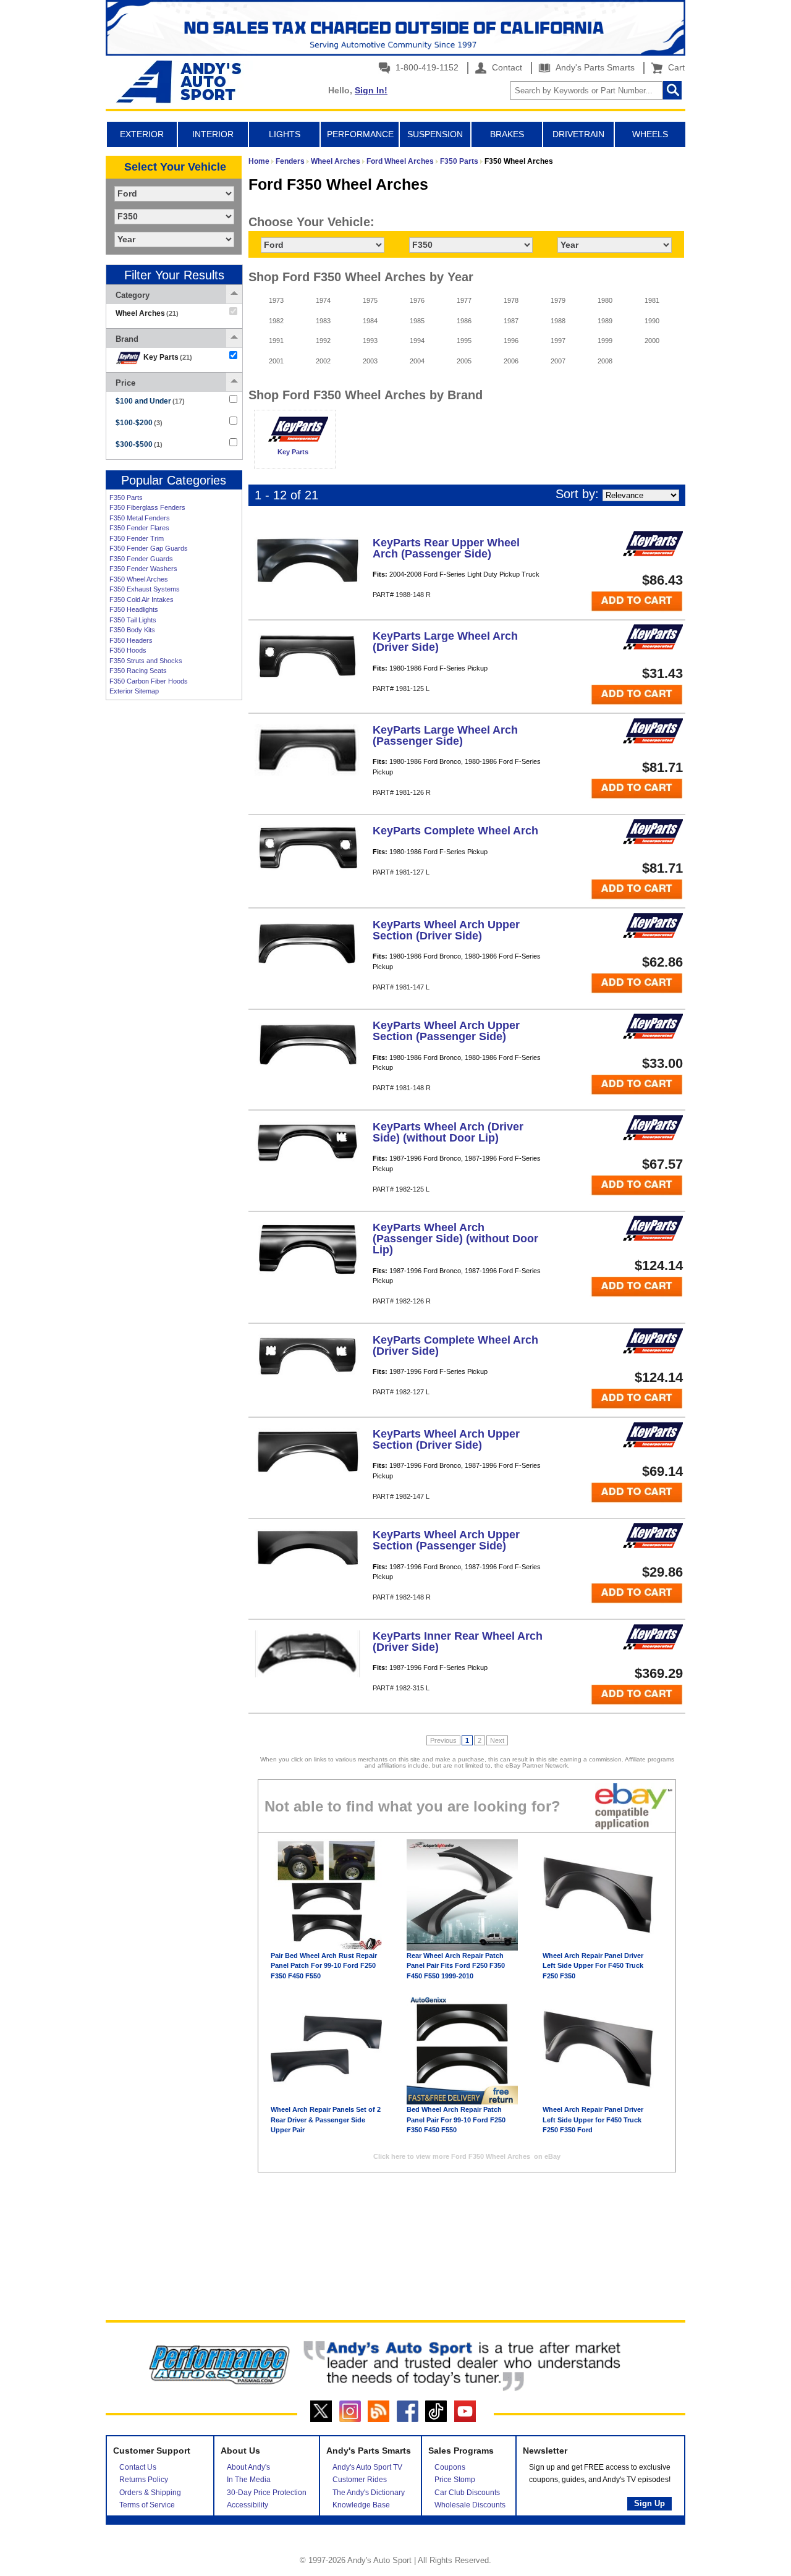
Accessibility (247, 2505)
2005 (464, 361)
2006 (511, 361)
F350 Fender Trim (137, 538)
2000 (652, 341)
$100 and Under (150, 401)
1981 (652, 300)
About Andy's (248, 2467)
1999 (605, 341)
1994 (417, 341)
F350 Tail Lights (133, 620)
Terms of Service (147, 2505)
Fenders (290, 161)
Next (497, 1740)
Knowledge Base (361, 2505)
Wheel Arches (336, 161)
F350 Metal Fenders (140, 518)
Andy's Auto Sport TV (367, 2467)
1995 (464, 341)
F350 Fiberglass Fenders (147, 507)
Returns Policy (144, 2480)
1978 (511, 300)
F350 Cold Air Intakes (142, 600)
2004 (417, 361)
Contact (506, 67)
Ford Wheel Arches (400, 161)
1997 (558, 341)
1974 (323, 300)
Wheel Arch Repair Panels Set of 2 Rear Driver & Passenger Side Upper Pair (326, 2120)
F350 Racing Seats (138, 671)
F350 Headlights (134, 609)
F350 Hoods (128, 650)
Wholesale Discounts (470, 2505)
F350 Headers (131, 640)
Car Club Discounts (467, 2493)
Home (259, 161)
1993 (370, 341)
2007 (558, 361)
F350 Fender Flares (139, 528)
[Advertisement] (174, 896)
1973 (276, 300)
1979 (558, 300)
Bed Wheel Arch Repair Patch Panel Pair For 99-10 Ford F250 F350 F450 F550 (456, 2120)
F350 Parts (126, 498)
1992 (323, 341)
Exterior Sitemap (134, 691)
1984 (370, 321)
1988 (558, 321)
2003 (370, 361)
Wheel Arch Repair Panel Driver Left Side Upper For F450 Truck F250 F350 (593, 1966)
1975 (370, 300)
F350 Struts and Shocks (146, 661)
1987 (511, 321)
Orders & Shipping (150, 2493)
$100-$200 (139, 423)
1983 (323, 321)
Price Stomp (455, 2480)
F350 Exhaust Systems (145, 589)
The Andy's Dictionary (369, 2493)
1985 (417, 321)
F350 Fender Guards (141, 559)
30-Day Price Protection (267, 2493)
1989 (605, 321)
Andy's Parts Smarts (594, 67)
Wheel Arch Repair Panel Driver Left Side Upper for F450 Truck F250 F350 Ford (593, 2120)
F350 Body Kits (132, 630)
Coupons (450, 2467)
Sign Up (649, 2503)
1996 (511, 341)
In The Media (249, 2480)
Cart (674, 67)
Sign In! (371, 90)
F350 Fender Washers (143, 569)
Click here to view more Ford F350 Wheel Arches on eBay (467, 2156)
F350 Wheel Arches (139, 579)
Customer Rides (360, 2480)
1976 (417, 300)
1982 (276, 321)
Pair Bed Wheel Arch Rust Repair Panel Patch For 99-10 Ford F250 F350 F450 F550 (324, 1966)
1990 (652, 321)
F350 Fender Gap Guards (149, 548)
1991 (276, 341)
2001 (276, 361)
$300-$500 (139, 444)
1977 (464, 300)
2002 (323, 361)
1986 (464, 321)
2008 (605, 361)
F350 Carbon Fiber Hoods (149, 681)
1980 (605, 300)
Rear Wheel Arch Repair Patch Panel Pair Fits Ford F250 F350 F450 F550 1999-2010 (456, 1966)
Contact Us (138, 2467)
